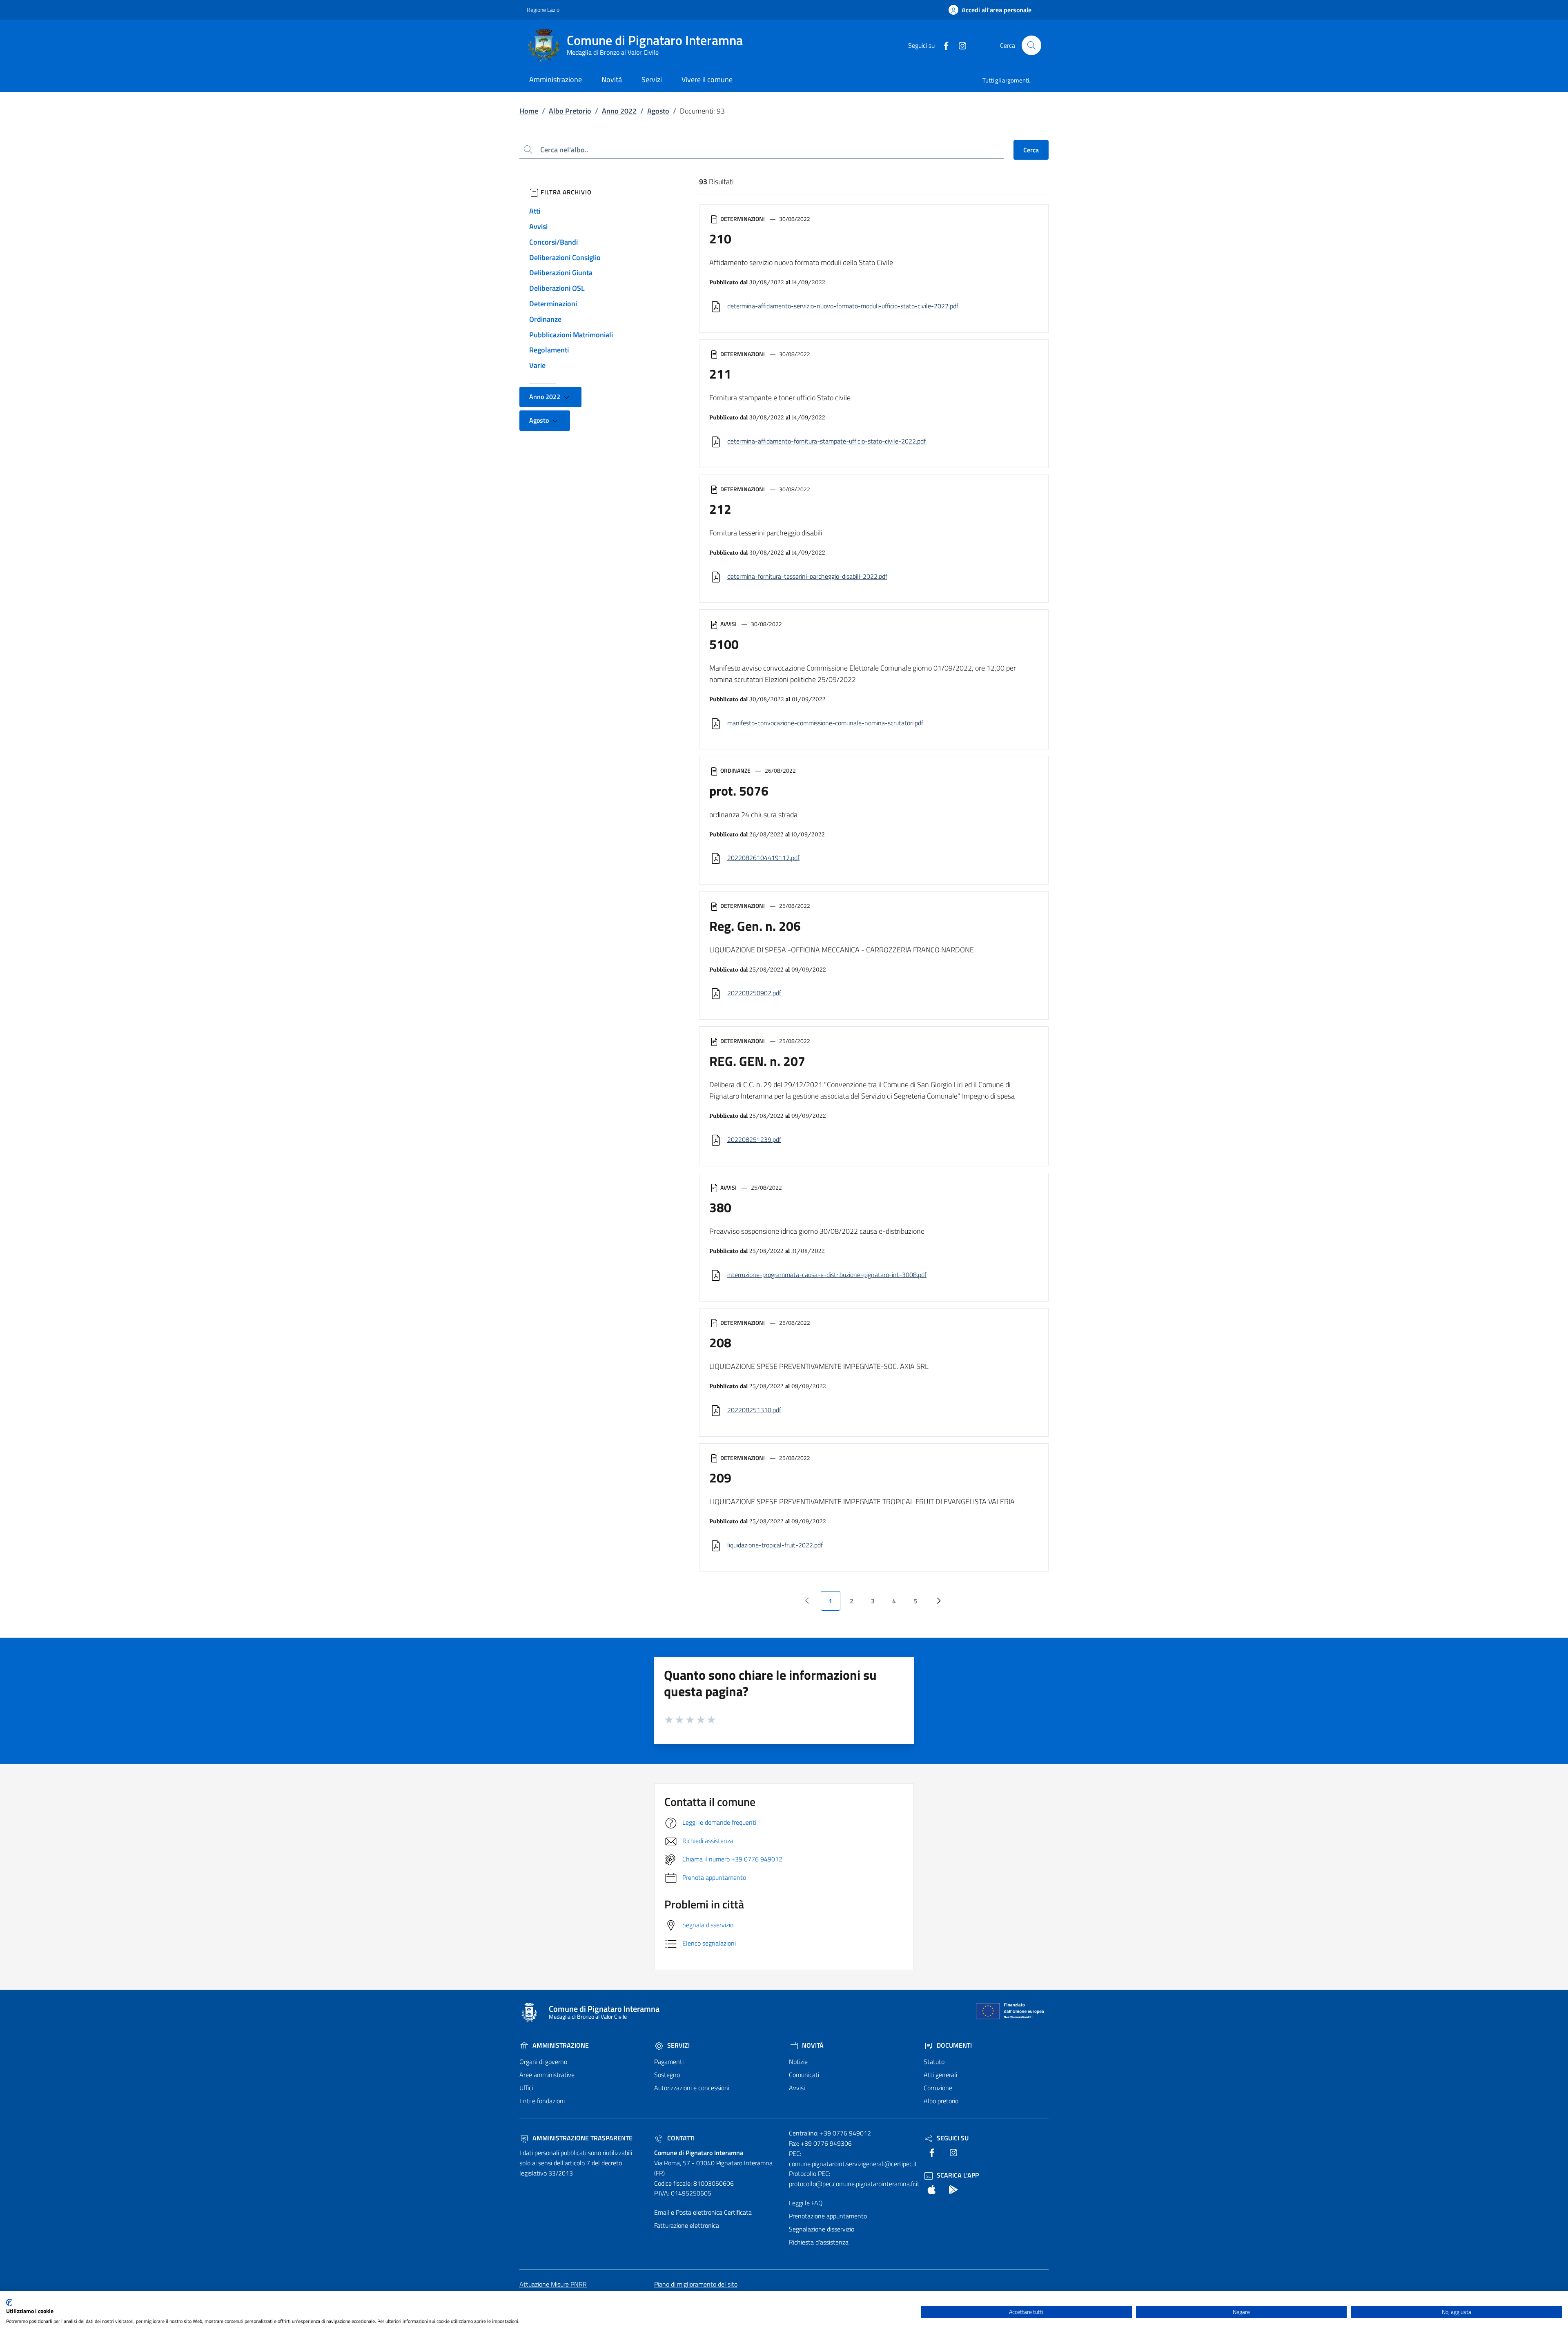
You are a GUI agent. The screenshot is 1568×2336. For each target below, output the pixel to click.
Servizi (678, 2045)
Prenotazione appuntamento (828, 2216)
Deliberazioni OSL (557, 288)
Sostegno (667, 2075)
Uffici (526, 2088)
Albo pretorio (941, 2101)
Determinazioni (553, 304)
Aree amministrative (547, 2075)
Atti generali (940, 2075)
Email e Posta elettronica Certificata (703, 2212)
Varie (537, 365)
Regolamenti (549, 350)
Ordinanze (545, 319)
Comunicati (804, 2075)
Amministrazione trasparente (582, 2138)
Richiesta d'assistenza (819, 2242)
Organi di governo (543, 2062)
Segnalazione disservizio (822, 2229)
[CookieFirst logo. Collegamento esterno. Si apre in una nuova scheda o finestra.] (9, 2303)
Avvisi (538, 226)
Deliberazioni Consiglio (565, 257)
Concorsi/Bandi (553, 242)
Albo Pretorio (570, 111)
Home (529, 111)
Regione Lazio (543, 10)
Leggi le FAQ (806, 2203)
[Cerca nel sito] (1031, 45)
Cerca (1031, 150)
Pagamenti (669, 2062)
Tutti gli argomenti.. (1007, 80)
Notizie (798, 2062)
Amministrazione (560, 2045)
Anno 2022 (619, 111)
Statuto (934, 2062)
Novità (812, 2045)
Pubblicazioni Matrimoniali (571, 335)
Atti (535, 211)
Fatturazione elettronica (687, 2225)
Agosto (658, 111)
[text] (943, 45)
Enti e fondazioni (542, 2101)
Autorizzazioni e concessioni (692, 2088)
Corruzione (938, 2088)
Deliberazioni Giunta (561, 273)
